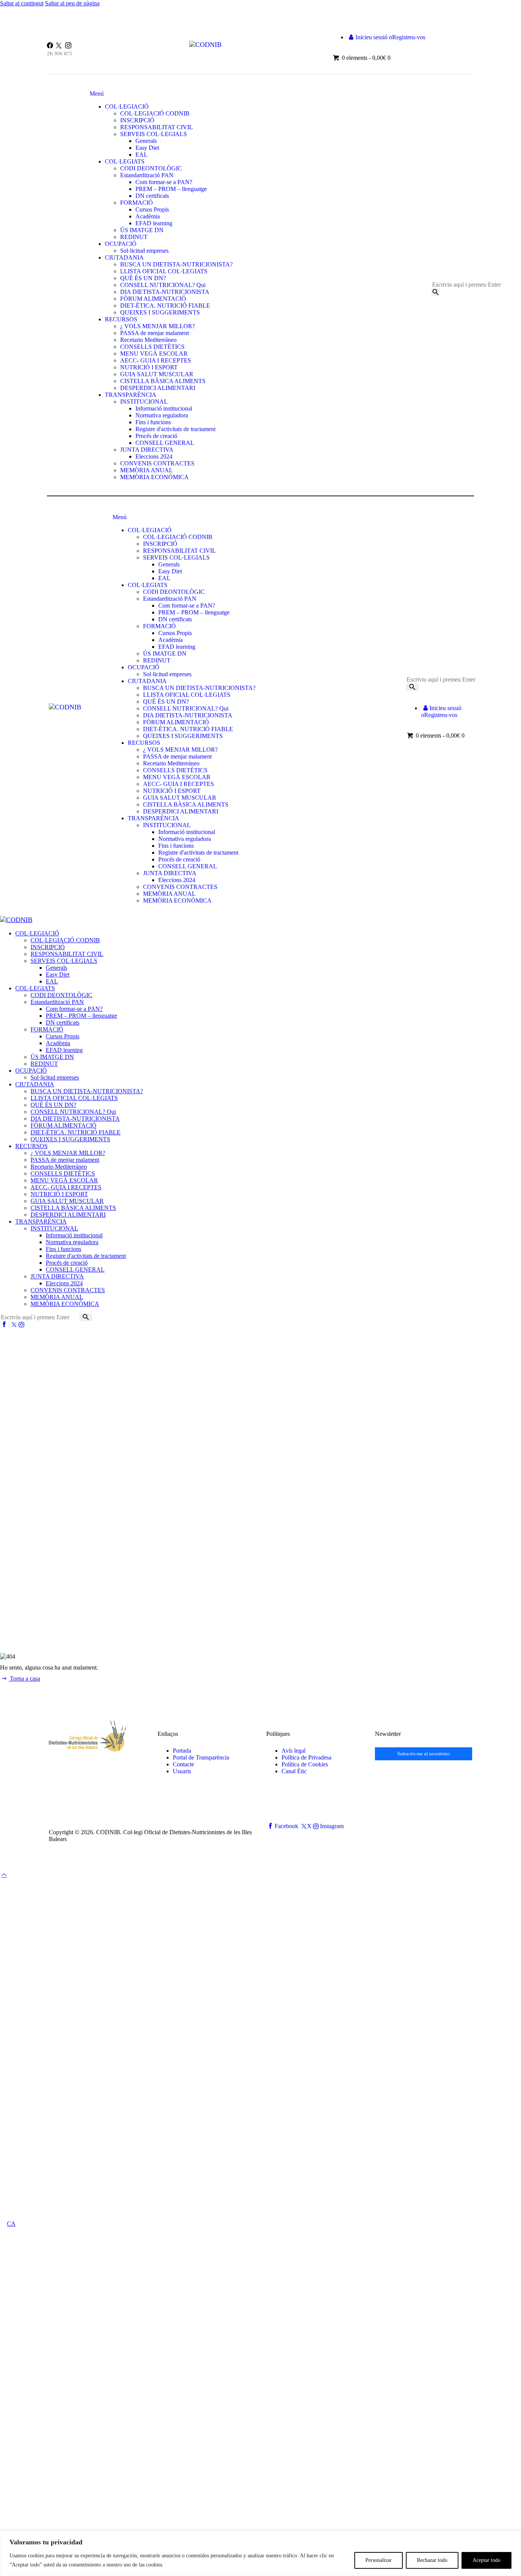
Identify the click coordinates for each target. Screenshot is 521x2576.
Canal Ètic (294, 1771)
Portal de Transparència (201, 1757)
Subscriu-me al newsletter (424, 1754)
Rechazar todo (432, 2560)
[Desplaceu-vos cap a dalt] (4, 1875)
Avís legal (293, 1751)
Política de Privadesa (306, 1757)
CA (11, 2224)
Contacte (183, 1764)
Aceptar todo (486, 2560)
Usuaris (182, 1771)
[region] (260, 2553)
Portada (182, 1751)
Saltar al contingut (22, 3)
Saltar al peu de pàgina (72, 3)
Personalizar (379, 2560)
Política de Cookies (305, 1764)
